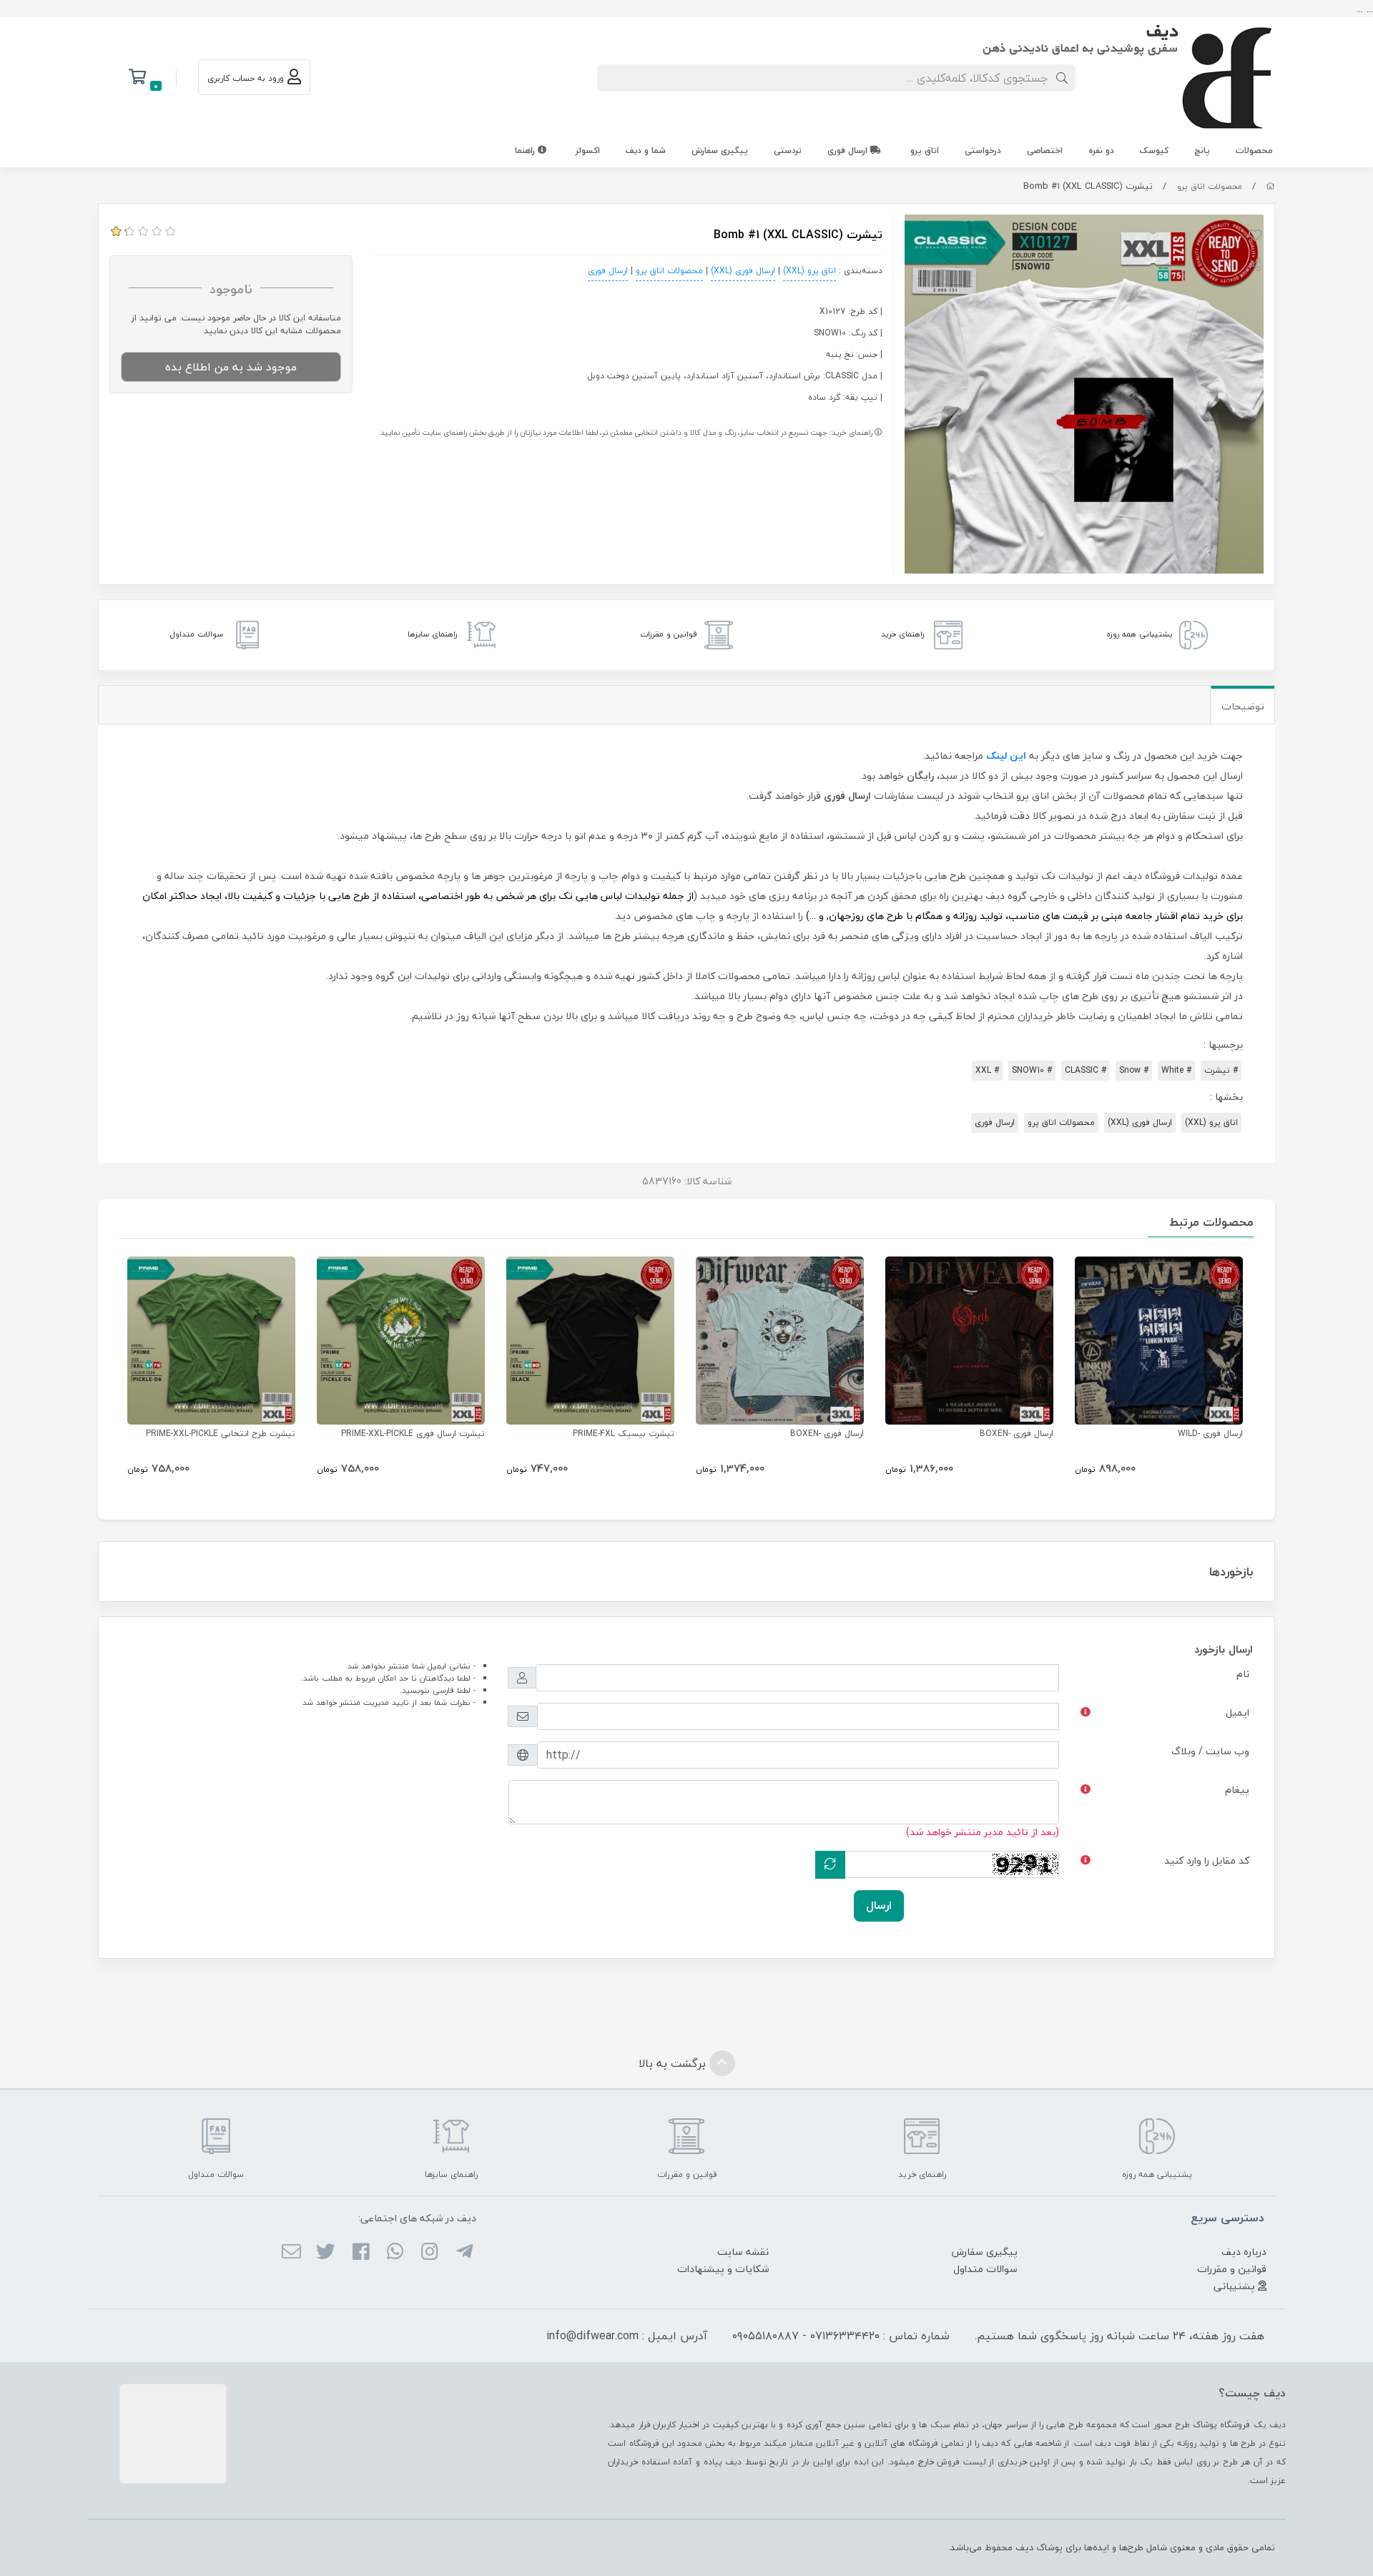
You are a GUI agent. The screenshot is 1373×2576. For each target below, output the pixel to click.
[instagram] (429, 2253)
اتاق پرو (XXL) (809, 271)
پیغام (1237, 1790)
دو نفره (1101, 151)
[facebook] (360, 2253)
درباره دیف (1244, 2252)
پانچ (1202, 151)
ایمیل (1237, 1712)
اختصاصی (1045, 151)
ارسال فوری (849, 151)
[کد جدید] (830, 1865)
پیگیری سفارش (720, 151)
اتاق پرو (925, 151)
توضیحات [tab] (1243, 706)
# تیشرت (1221, 1070)
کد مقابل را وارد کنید (1207, 1860)
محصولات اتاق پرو (1210, 186)
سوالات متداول (985, 2269)
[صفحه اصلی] (1270, 186)
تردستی (788, 151)
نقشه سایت (743, 2252)
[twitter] (326, 2253)
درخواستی (983, 151)
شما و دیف (646, 151)
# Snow (1134, 1070)
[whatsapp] (395, 2253)
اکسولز (588, 151)
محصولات (1254, 151)
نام (1243, 1674)
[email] (291, 2253)
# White (1176, 1070)
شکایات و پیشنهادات (723, 2269)
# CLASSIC (1086, 1070)
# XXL (987, 1070)
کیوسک (1154, 151)
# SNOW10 (1032, 1070)
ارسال (879, 1905)
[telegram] (464, 2253)
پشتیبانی (1236, 2286)
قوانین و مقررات (1232, 2269)
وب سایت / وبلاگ (1210, 1751)
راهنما (526, 151)
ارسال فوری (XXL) (743, 271)
